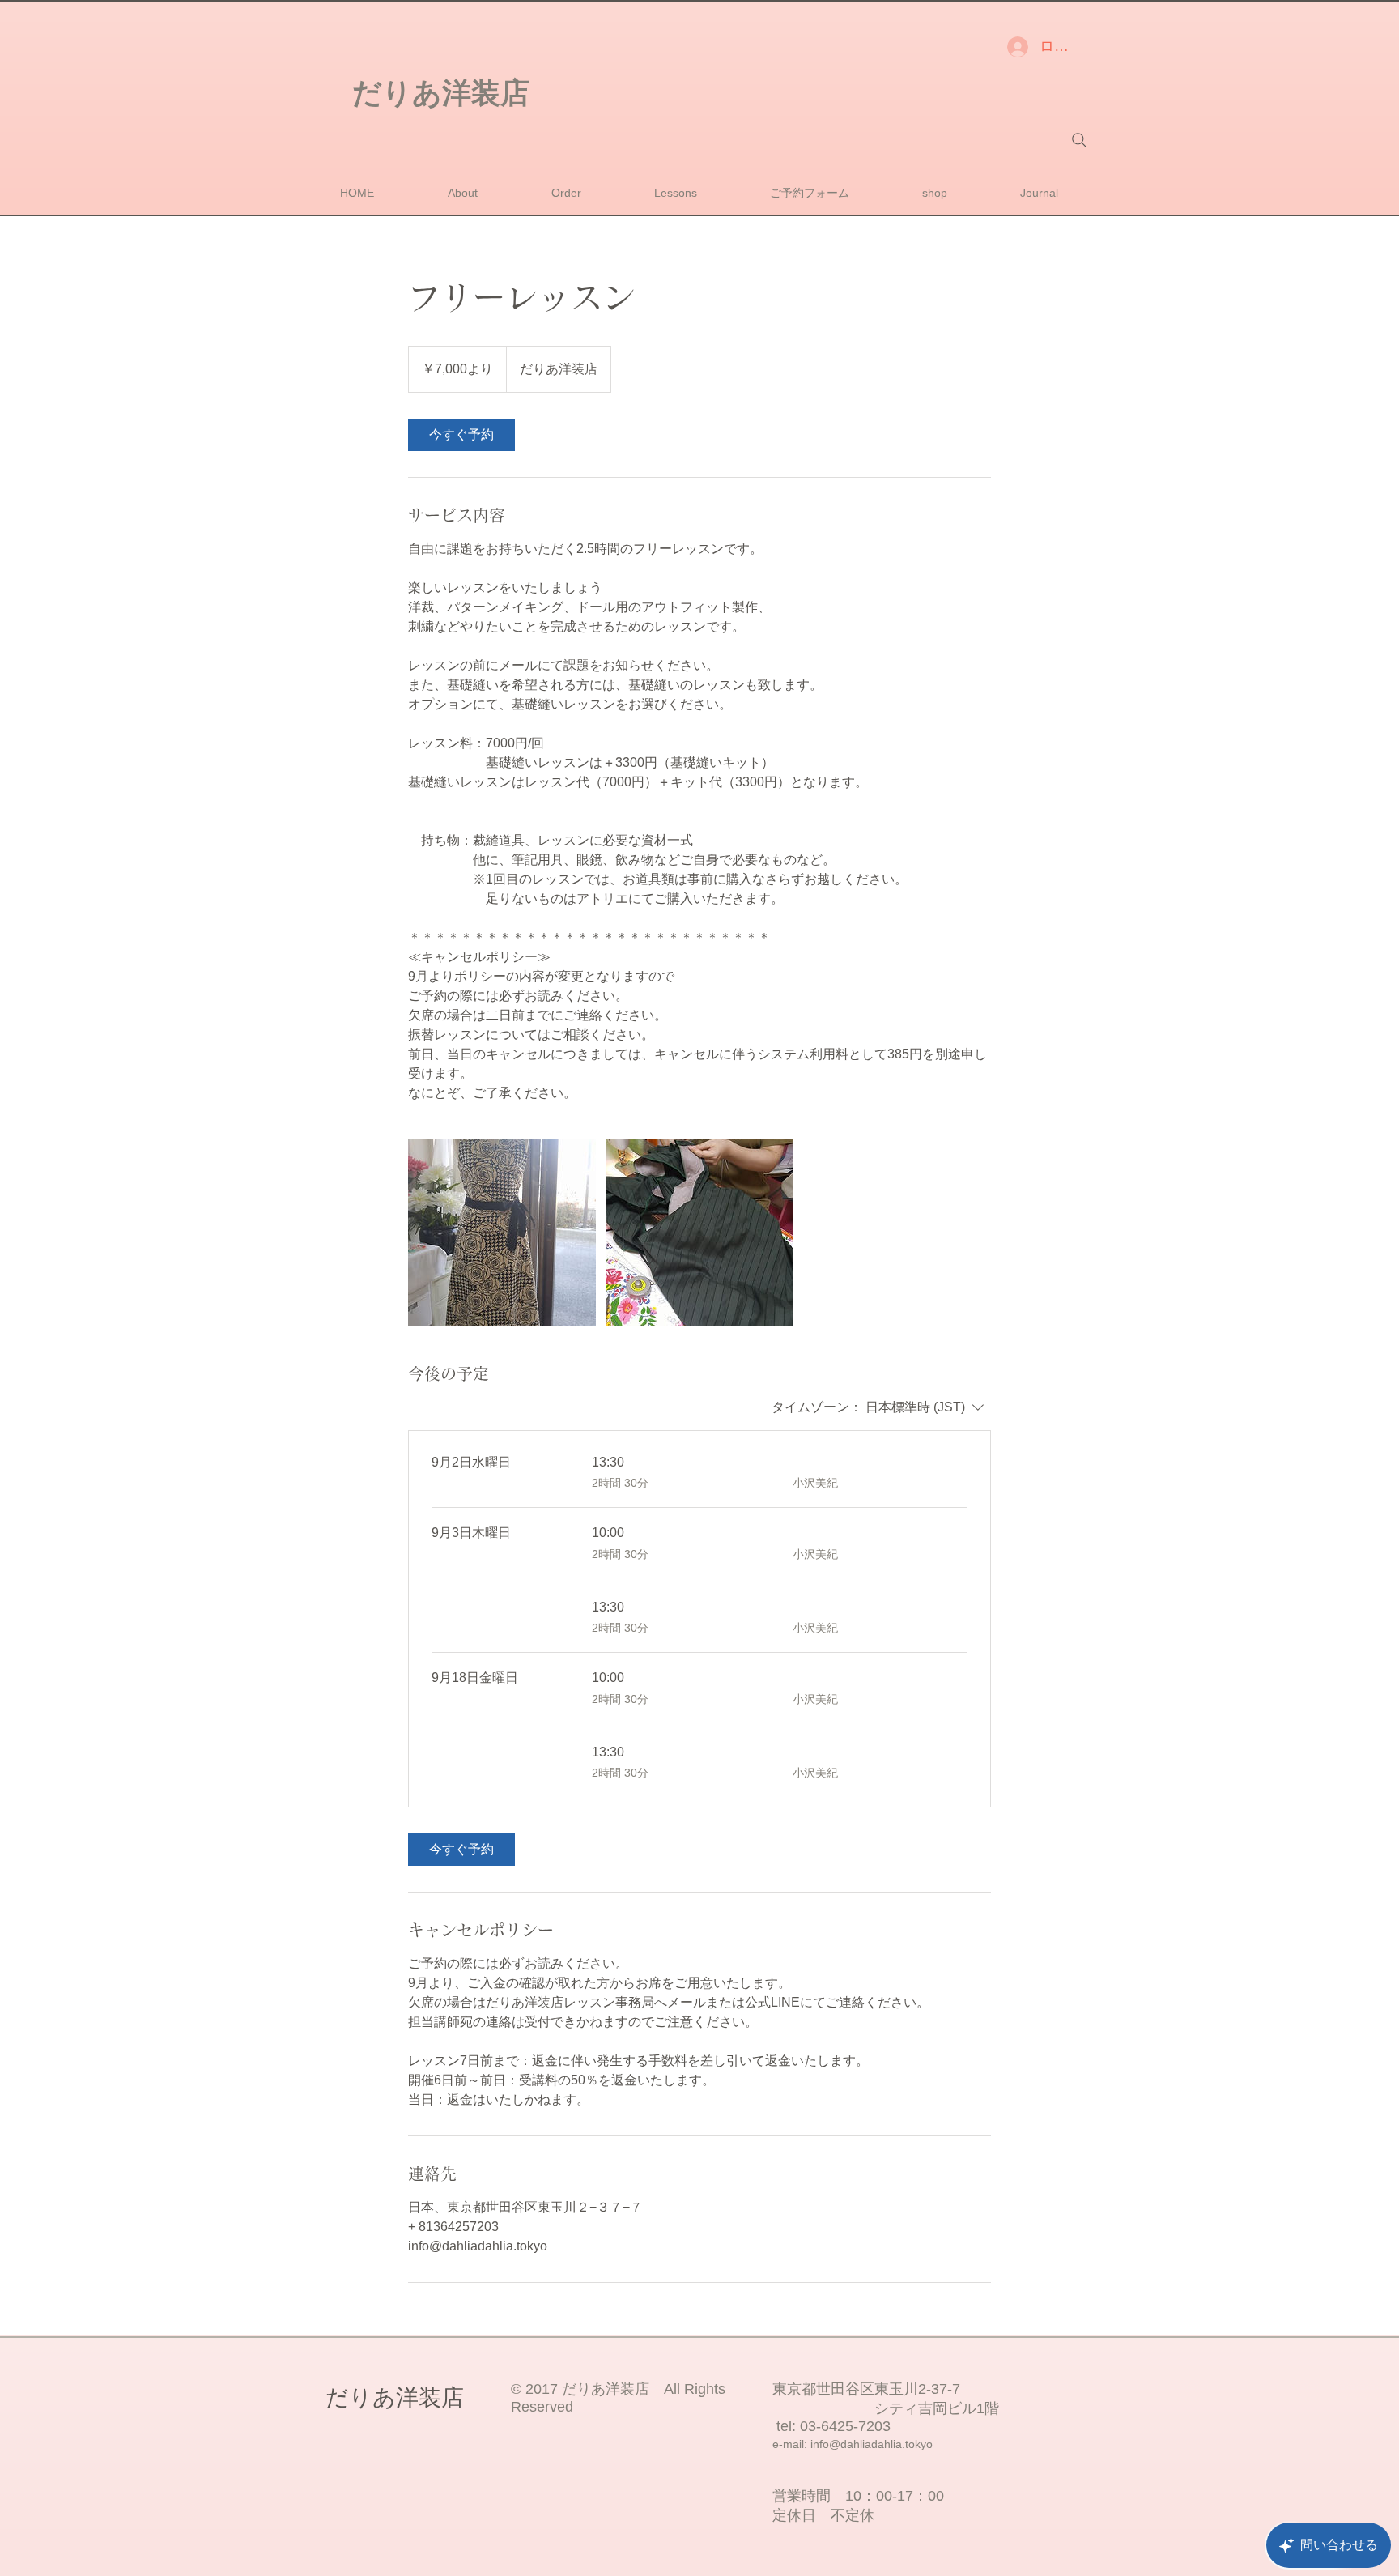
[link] (461, 435)
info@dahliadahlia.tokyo (872, 2444)
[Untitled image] (502, 1233)
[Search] (1079, 140)
